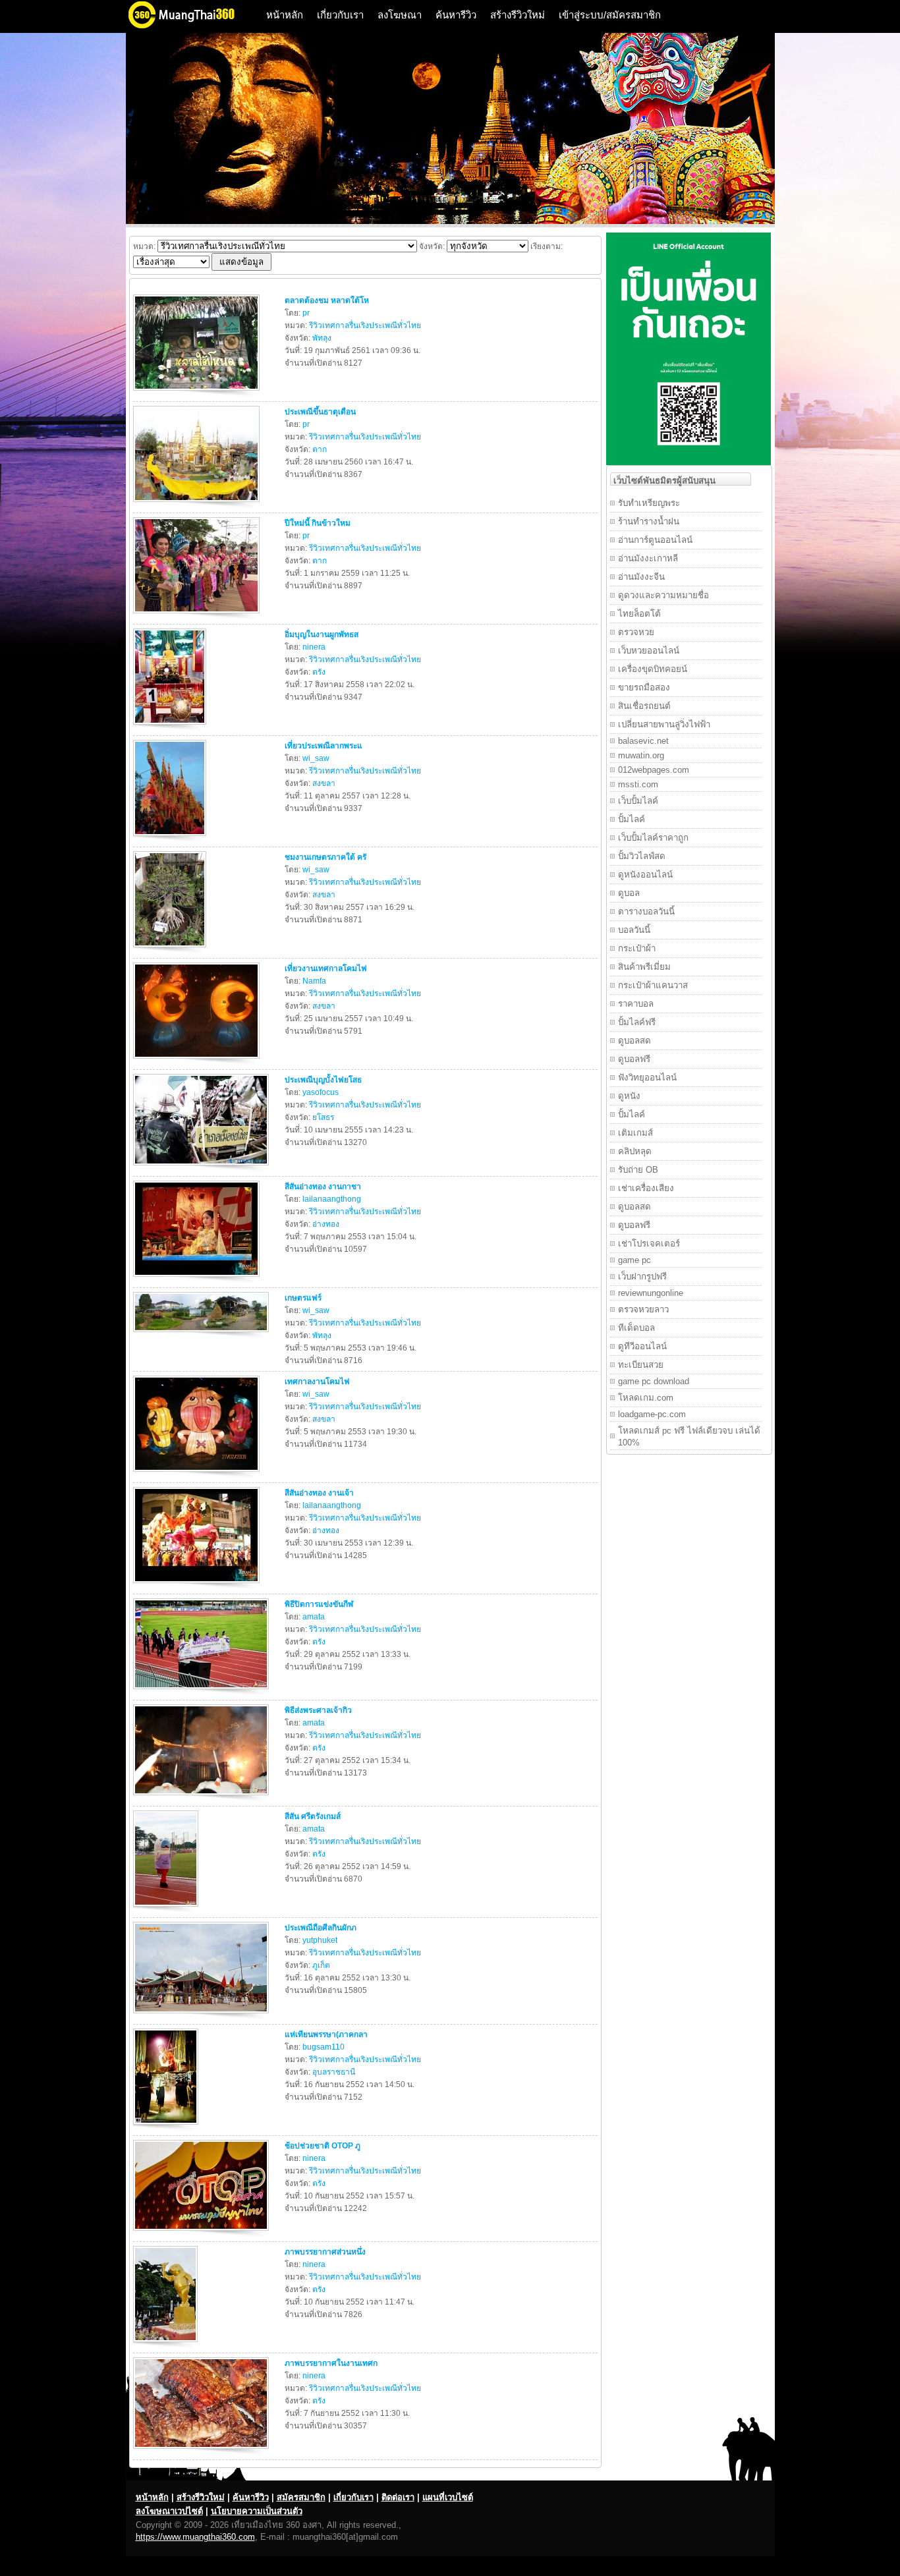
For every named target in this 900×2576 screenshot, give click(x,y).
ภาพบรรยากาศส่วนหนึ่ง (325, 2252)
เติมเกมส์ (635, 1133)
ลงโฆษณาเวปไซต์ (169, 2511)
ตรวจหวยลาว (643, 1309)
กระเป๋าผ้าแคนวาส (653, 985)
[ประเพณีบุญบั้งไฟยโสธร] (203, 1168)
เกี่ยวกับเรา (340, 15)
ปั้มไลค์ (632, 819)
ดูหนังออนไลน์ (645, 875)
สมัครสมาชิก (301, 2497)
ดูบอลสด (634, 1041)
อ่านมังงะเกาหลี (648, 558)
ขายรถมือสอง (644, 687)
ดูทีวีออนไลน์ (642, 1346)
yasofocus (321, 1092)
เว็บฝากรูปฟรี (642, 1276)
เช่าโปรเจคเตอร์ (649, 1244)
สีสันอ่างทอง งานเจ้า (319, 1493)
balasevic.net (643, 741)
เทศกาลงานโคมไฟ (317, 1382)
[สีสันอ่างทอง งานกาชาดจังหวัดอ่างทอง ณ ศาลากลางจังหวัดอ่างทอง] (198, 1279)
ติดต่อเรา (398, 2497)
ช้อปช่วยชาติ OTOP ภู (323, 2146)
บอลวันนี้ (634, 930)
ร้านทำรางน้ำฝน (649, 521)
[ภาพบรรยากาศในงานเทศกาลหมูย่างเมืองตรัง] (203, 2451)
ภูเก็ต (321, 1965)
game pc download (654, 1381)
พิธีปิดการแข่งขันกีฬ (319, 1604)
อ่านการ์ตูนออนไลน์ (655, 540)
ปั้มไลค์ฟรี (637, 1022)
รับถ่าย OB (638, 1170)
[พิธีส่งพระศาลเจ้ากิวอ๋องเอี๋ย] (203, 1798)
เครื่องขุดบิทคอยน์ (653, 669)
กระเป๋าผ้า (637, 948)
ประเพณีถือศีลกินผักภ (321, 1928)
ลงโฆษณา (400, 15)
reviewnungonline (651, 1293)
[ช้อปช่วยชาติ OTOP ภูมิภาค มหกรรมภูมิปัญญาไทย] (203, 2233)
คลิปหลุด (635, 1151)
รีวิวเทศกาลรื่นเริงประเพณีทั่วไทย (365, 325)
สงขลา (324, 783)
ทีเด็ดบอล (636, 1328)
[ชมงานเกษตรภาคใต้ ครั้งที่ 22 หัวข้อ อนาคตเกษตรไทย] (171, 950)
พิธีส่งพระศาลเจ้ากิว (318, 1710)
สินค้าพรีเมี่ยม (644, 967)
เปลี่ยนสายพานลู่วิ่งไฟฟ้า (664, 724)
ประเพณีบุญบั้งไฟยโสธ (323, 1080)
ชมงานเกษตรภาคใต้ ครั (325, 857)
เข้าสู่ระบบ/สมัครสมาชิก (610, 15)
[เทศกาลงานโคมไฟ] (198, 1474)
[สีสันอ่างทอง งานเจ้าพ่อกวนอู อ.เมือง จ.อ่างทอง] (198, 1586)
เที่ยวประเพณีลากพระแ (323, 746)
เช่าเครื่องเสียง (646, 1188)
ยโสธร (323, 1117)
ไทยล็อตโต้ (639, 614)
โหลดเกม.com (646, 1398)
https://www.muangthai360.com (195, 2537)
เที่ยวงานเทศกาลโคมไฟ (326, 968)
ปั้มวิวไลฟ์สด (642, 856)
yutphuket (320, 1940)
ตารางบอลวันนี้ (646, 911)
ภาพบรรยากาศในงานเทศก (331, 2363)
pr (306, 313)
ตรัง (319, 672)
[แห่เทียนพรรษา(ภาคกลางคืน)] (167, 2127)
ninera (314, 647)
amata (314, 1617)
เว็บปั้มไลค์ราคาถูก (653, 838)
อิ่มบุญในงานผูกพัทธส (322, 634)
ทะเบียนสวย (641, 1365)
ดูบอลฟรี (634, 1059)
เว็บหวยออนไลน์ (649, 651)
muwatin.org (641, 755)
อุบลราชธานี (334, 2072)
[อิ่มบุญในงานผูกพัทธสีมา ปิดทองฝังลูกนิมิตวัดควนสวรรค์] (171, 727)
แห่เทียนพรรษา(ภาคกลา (326, 2034)
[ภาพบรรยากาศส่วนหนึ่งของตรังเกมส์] (167, 2345)
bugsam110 (323, 2047)
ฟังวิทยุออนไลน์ (647, 1078)
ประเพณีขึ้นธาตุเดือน (320, 412)
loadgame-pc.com (652, 1414)
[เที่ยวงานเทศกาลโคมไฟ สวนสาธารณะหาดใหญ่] (198, 1061)
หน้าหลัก (285, 15)
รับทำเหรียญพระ (649, 503)
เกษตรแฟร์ (303, 1298)
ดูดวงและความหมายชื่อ (663, 595)
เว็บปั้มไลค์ (638, 801)
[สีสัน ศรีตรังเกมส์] (167, 1909)
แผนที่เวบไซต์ (448, 2497)
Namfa (314, 981)
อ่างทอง (326, 1224)
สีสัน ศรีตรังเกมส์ (313, 1816)
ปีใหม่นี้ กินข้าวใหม (318, 523)
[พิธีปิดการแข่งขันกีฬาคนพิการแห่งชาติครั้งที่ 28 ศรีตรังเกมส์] (203, 1692)
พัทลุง (322, 338)
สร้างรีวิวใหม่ (518, 15)
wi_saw (316, 758)
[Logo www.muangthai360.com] (192, 27)
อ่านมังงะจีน (641, 577)
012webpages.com (654, 770)
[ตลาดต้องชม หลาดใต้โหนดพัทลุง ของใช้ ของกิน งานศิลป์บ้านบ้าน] (198, 393)
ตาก (320, 449)
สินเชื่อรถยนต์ (644, 706)
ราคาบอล (636, 1004)
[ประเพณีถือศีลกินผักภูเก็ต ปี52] (203, 2016)
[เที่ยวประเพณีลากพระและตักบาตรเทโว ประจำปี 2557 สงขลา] (171, 839)
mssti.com (638, 784)
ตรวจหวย (636, 632)
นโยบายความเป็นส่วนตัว (257, 2511)
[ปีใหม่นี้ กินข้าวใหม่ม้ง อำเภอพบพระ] (198, 616)
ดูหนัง (629, 1096)
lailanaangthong (332, 1199)
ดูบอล (629, 893)
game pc (634, 1260)
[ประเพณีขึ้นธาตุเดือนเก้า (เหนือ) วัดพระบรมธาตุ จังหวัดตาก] (198, 505)
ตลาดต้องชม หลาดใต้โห (327, 300)
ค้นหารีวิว (456, 15)
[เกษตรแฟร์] (203, 1335)
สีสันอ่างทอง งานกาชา (323, 1187)
